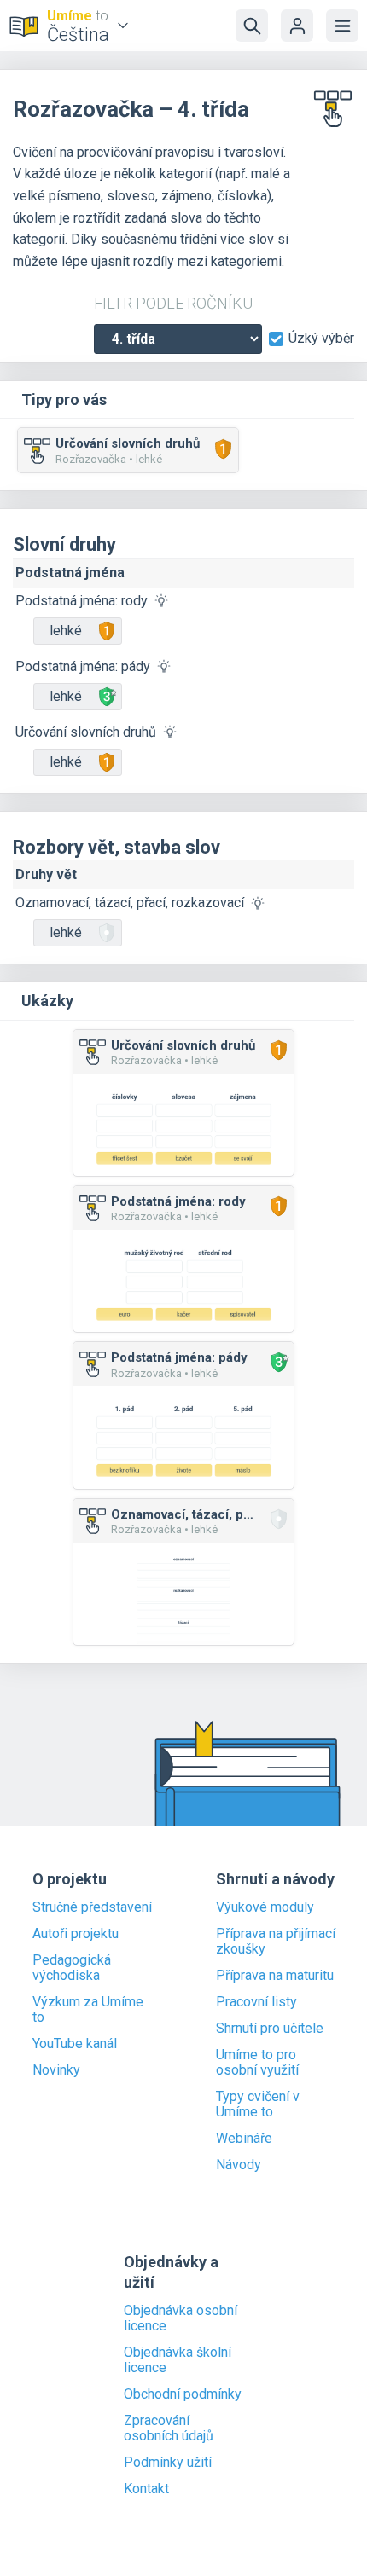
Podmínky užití (168, 2463)
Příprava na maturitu (275, 1976)
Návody (239, 2165)
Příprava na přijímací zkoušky (276, 1942)
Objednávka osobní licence (181, 2318)
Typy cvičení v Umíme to (258, 2104)
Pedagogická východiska (72, 1968)
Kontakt (146, 2489)
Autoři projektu (76, 1934)
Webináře (244, 2139)
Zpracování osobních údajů (169, 2428)
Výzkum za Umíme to (88, 2010)
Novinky (56, 2070)
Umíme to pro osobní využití (257, 2063)
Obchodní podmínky (183, 2394)
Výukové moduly (265, 1907)
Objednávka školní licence (178, 2360)
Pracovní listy (256, 2002)
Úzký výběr (321, 339)
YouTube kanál (75, 2044)
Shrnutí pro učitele (270, 2029)
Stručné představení (92, 1907)
